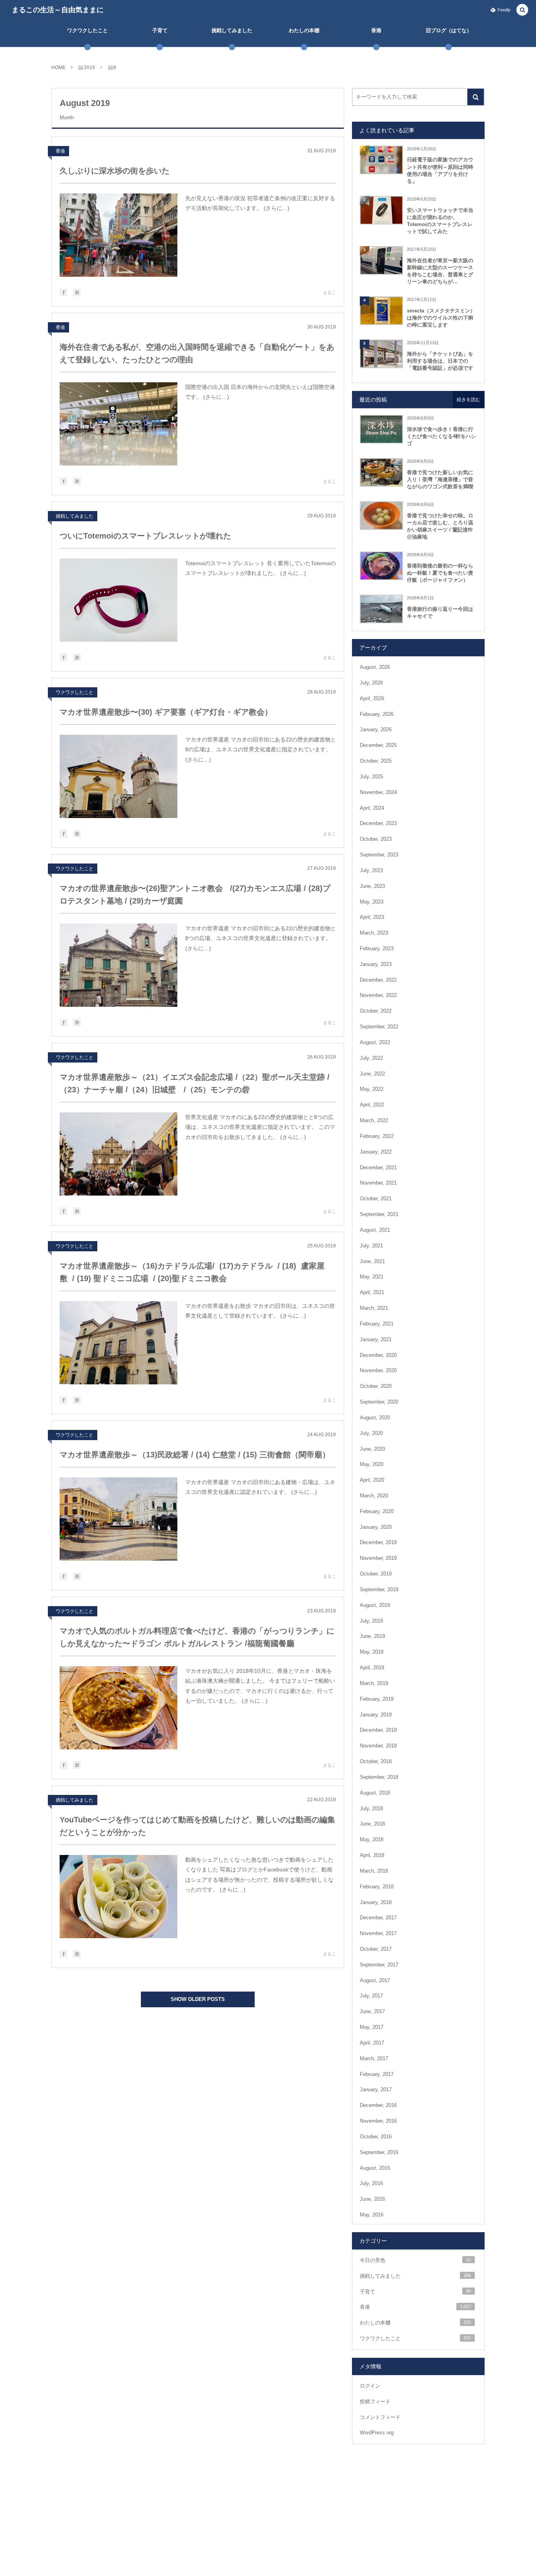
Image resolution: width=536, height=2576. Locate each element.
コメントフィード (380, 2417)
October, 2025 (376, 761)
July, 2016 (371, 2183)
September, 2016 (379, 2152)
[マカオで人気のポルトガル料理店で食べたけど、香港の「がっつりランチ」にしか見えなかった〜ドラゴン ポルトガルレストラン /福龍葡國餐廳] (119, 1708)
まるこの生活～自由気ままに (58, 10)
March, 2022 (374, 1120)
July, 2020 (371, 1433)
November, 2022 (378, 995)
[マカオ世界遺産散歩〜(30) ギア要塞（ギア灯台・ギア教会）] (119, 776)
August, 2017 (375, 1980)
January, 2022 (376, 1152)
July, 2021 (371, 1246)
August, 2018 (375, 1793)
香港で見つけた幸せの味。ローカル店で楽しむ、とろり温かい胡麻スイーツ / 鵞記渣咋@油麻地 (440, 526)
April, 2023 (372, 917)
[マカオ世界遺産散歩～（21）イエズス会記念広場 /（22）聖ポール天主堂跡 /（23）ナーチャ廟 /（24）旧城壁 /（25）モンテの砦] (119, 1154)
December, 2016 (378, 2105)
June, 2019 (372, 1636)
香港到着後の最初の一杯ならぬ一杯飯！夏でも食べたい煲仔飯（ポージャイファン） (440, 573)
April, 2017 (372, 2043)
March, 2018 (374, 1871)
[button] (522, 10)
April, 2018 (372, 1855)
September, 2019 (379, 1589)
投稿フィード (375, 2402)
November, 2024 (378, 792)
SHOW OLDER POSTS (198, 1999)
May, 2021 (372, 1277)
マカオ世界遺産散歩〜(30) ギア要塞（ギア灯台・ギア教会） (166, 712)
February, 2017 (377, 2074)
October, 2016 (376, 2137)
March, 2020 (374, 1496)
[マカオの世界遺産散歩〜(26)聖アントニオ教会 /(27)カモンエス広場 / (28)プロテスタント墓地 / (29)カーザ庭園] (119, 965)
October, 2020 (376, 1386)
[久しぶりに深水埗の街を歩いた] (119, 235)
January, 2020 (376, 1527)
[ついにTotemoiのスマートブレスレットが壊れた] (119, 600)
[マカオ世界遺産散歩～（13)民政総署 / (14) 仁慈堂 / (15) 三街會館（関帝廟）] (119, 1519)
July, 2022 (371, 1058)
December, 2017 (378, 1918)
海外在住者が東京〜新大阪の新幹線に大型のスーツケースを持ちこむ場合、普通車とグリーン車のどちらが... (440, 271)
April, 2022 (372, 1105)
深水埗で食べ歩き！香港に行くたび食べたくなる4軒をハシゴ (441, 436)
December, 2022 (378, 980)
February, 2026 (377, 714)
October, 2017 (376, 1949)
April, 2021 (372, 1292)
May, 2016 (372, 2215)
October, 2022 (376, 1011)
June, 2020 (372, 1449)
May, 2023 (372, 902)
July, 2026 (371, 683)
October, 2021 (376, 1199)
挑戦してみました (75, 516)
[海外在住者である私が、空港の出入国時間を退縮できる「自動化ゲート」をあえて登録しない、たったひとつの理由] (119, 424)
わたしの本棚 (415, 2323)
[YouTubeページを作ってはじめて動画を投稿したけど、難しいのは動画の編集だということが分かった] (119, 1897)
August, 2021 (375, 1230)
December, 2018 (378, 1730)
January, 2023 (376, 964)
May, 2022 (372, 1089)
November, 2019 (378, 1558)
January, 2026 (376, 729)
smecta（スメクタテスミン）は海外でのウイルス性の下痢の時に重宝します (441, 318)
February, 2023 (377, 948)
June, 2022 (372, 1074)
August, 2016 (375, 2168)
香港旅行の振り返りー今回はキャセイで (440, 613)
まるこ (329, 292)
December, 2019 (378, 1542)
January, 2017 (376, 2089)
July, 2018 (371, 1808)
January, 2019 (376, 1715)
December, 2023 (378, 823)
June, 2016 (372, 2199)
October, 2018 (376, 1761)
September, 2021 (379, 1214)
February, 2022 (377, 1136)
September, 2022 (379, 1027)
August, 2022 (375, 1042)
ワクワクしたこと (75, 692)
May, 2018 (372, 1839)
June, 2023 (372, 886)
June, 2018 (372, 1824)
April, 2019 (372, 1668)
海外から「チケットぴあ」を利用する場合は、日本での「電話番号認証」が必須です (440, 361)
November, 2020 (378, 1370)
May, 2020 (372, 1464)
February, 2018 (377, 1887)
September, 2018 (379, 1777)
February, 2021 (377, 1324)
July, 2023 (371, 870)
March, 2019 (374, 1683)
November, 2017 (378, 1933)
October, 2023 (376, 839)
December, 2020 (378, 1355)
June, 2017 (372, 2011)
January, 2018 (376, 1902)
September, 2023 (379, 855)
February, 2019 (377, 1699)
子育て (415, 2292)
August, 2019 (375, 1605)
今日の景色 (415, 2260)
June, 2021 (372, 1261)
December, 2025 (378, 745)
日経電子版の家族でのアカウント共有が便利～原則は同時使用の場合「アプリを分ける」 (440, 170)
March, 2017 (374, 2058)
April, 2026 (372, 698)
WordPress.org (377, 2433)
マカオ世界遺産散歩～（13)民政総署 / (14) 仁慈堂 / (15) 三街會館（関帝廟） (195, 1455)
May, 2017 (372, 2027)
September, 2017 (379, 1965)
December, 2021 (378, 1168)
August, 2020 (375, 1418)
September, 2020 (379, 1402)
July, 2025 (371, 777)
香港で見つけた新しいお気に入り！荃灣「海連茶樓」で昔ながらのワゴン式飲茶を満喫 (440, 479)
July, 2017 (371, 1996)
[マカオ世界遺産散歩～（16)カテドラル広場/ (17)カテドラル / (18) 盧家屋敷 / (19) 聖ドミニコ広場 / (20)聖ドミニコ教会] (119, 1343)
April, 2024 (372, 808)
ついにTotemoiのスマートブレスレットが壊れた (145, 536)
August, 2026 (375, 667)
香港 (60, 151)
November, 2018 (378, 1746)
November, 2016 (378, 2121)
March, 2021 (374, 1308)
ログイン (370, 2386)
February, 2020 (377, 1511)
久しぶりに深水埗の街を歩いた (115, 171)
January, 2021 (376, 1339)
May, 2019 (372, 1652)
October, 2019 (376, 1574)
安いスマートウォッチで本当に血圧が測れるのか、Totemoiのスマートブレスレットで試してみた (440, 221)
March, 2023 (374, 933)
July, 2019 (371, 1621)
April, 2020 (372, 1480)
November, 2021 (378, 1183)
